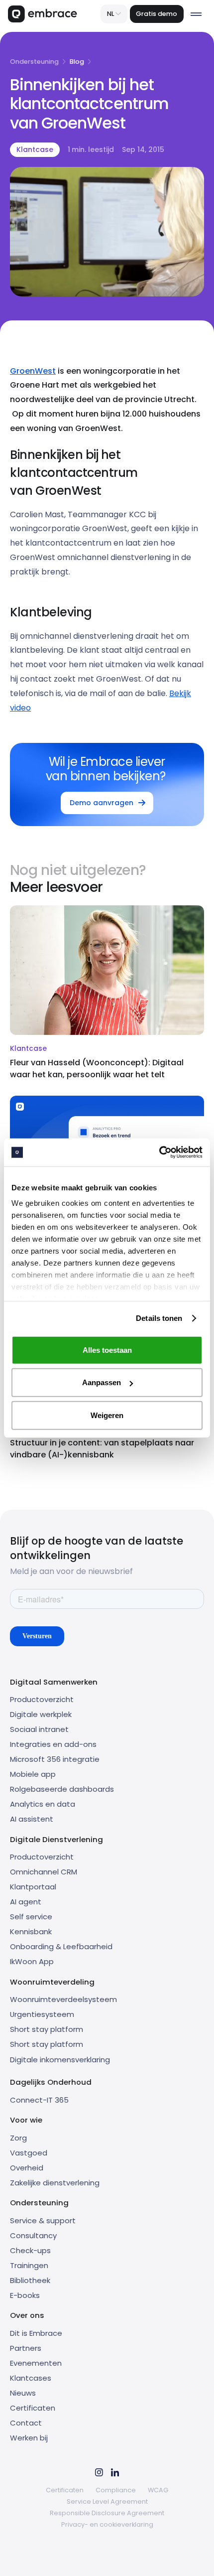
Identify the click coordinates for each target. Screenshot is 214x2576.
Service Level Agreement (107, 2502)
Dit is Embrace (36, 2333)
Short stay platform (47, 2029)
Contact (26, 2423)
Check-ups (30, 2250)
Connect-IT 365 (39, 2100)
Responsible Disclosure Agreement (107, 2513)
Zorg (18, 2138)
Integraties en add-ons (53, 1744)
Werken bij (29, 2438)
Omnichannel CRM (44, 1872)
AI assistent (32, 1819)
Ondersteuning (34, 62)
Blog (77, 62)
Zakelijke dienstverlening (55, 2183)
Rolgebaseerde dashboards (62, 1789)
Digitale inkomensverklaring (60, 2060)
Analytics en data (43, 1804)
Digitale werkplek (41, 1714)
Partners (26, 2348)
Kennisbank (31, 1932)
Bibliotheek (30, 2280)
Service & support (43, 2220)
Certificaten (33, 2408)
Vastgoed (29, 2153)
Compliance (116, 2490)
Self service (31, 1917)
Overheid (27, 2168)
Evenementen (36, 2363)
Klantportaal (33, 1887)
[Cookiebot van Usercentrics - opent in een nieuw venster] (159, 1152)
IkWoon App (32, 1961)
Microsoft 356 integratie (55, 1759)
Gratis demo (157, 14)
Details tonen (159, 1318)
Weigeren (107, 1415)
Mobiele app (33, 1774)
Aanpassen (102, 1382)
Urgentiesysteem (42, 2014)
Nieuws (23, 2393)
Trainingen (29, 2265)
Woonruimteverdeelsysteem (63, 1999)
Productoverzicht (42, 1699)
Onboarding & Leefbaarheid (61, 1946)
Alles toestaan (107, 1350)
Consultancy (33, 2235)
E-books (25, 2295)
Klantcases (31, 2378)
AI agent (26, 1902)
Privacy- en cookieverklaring (107, 2524)
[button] (114, 14)
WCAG (158, 2490)
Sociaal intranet (39, 1729)
